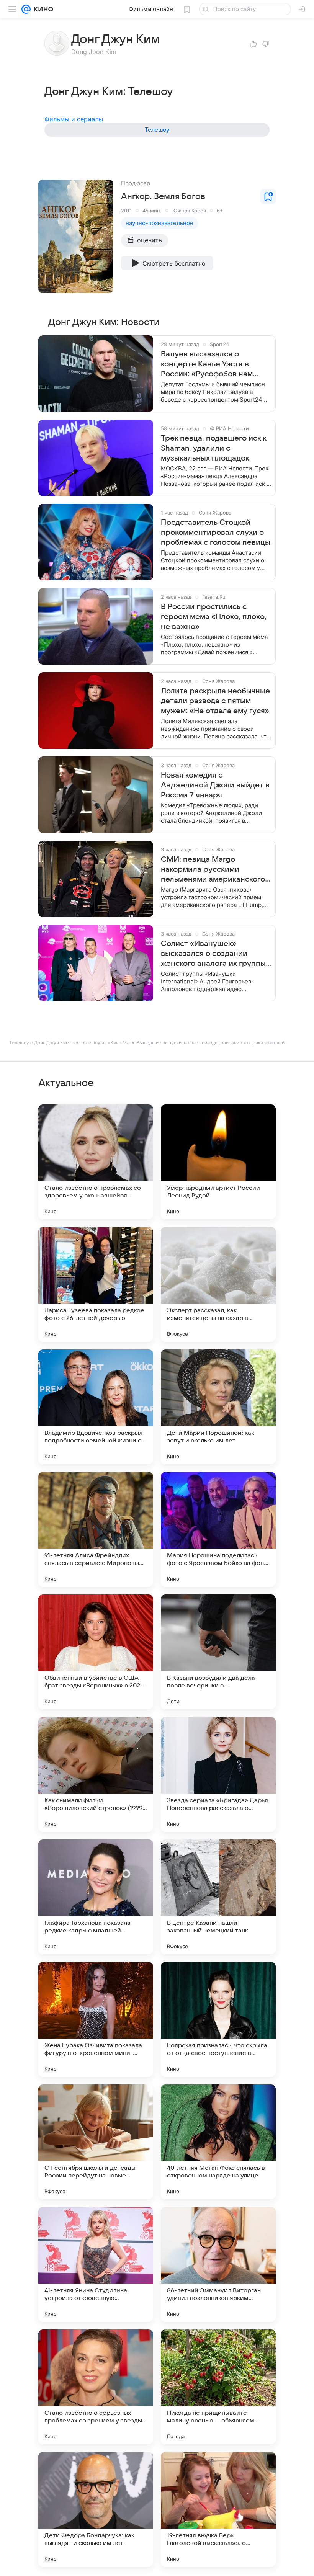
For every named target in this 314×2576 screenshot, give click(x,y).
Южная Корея (189, 211)
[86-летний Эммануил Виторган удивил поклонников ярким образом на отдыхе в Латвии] (218, 2264)
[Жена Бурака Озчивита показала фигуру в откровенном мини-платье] (96, 2019)
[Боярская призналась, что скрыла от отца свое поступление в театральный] (218, 2019)
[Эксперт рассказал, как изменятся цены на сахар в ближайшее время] (218, 1284)
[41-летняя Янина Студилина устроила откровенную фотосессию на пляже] (96, 2264)
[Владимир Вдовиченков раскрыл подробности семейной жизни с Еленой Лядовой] (96, 1407)
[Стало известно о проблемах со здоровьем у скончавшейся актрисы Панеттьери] (96, 1162)
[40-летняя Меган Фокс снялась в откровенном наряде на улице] (218, 2142)
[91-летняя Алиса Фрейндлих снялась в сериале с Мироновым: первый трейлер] (96, 1529)
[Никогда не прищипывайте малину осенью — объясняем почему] (218, 2387)
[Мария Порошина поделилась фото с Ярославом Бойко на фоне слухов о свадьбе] (218, 1529)
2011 (126, 211)
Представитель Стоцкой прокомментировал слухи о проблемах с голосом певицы (216, 533)
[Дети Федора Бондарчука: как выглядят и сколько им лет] (96, 2509)
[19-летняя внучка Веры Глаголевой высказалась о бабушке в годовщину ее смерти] (218, 2509)
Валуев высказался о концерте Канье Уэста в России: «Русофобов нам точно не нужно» (207, 364)
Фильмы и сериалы (74, 119)
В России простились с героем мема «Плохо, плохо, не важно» (214, 617)
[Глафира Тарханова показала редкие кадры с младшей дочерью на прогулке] (96, 1897)
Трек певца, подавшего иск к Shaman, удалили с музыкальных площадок (213, 448)
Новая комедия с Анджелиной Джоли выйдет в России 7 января (215, 785)
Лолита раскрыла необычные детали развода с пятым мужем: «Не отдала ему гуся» (215, 701)
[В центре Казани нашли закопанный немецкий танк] (218, 1897)
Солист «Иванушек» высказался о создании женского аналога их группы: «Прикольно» (214, 954)
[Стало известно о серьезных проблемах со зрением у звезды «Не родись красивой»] (96, 2387)
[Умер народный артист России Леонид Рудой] (218, 1162)
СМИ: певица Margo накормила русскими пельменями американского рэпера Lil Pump (213, 870)
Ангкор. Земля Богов (163, 196)
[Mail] (26, 9)
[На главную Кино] (42, 9)
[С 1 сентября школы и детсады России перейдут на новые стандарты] (96, 2142)
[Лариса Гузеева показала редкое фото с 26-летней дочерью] (96, 1284)
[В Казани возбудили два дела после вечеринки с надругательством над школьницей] (218, 1652)
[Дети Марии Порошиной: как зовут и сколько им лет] (218, 1407)
